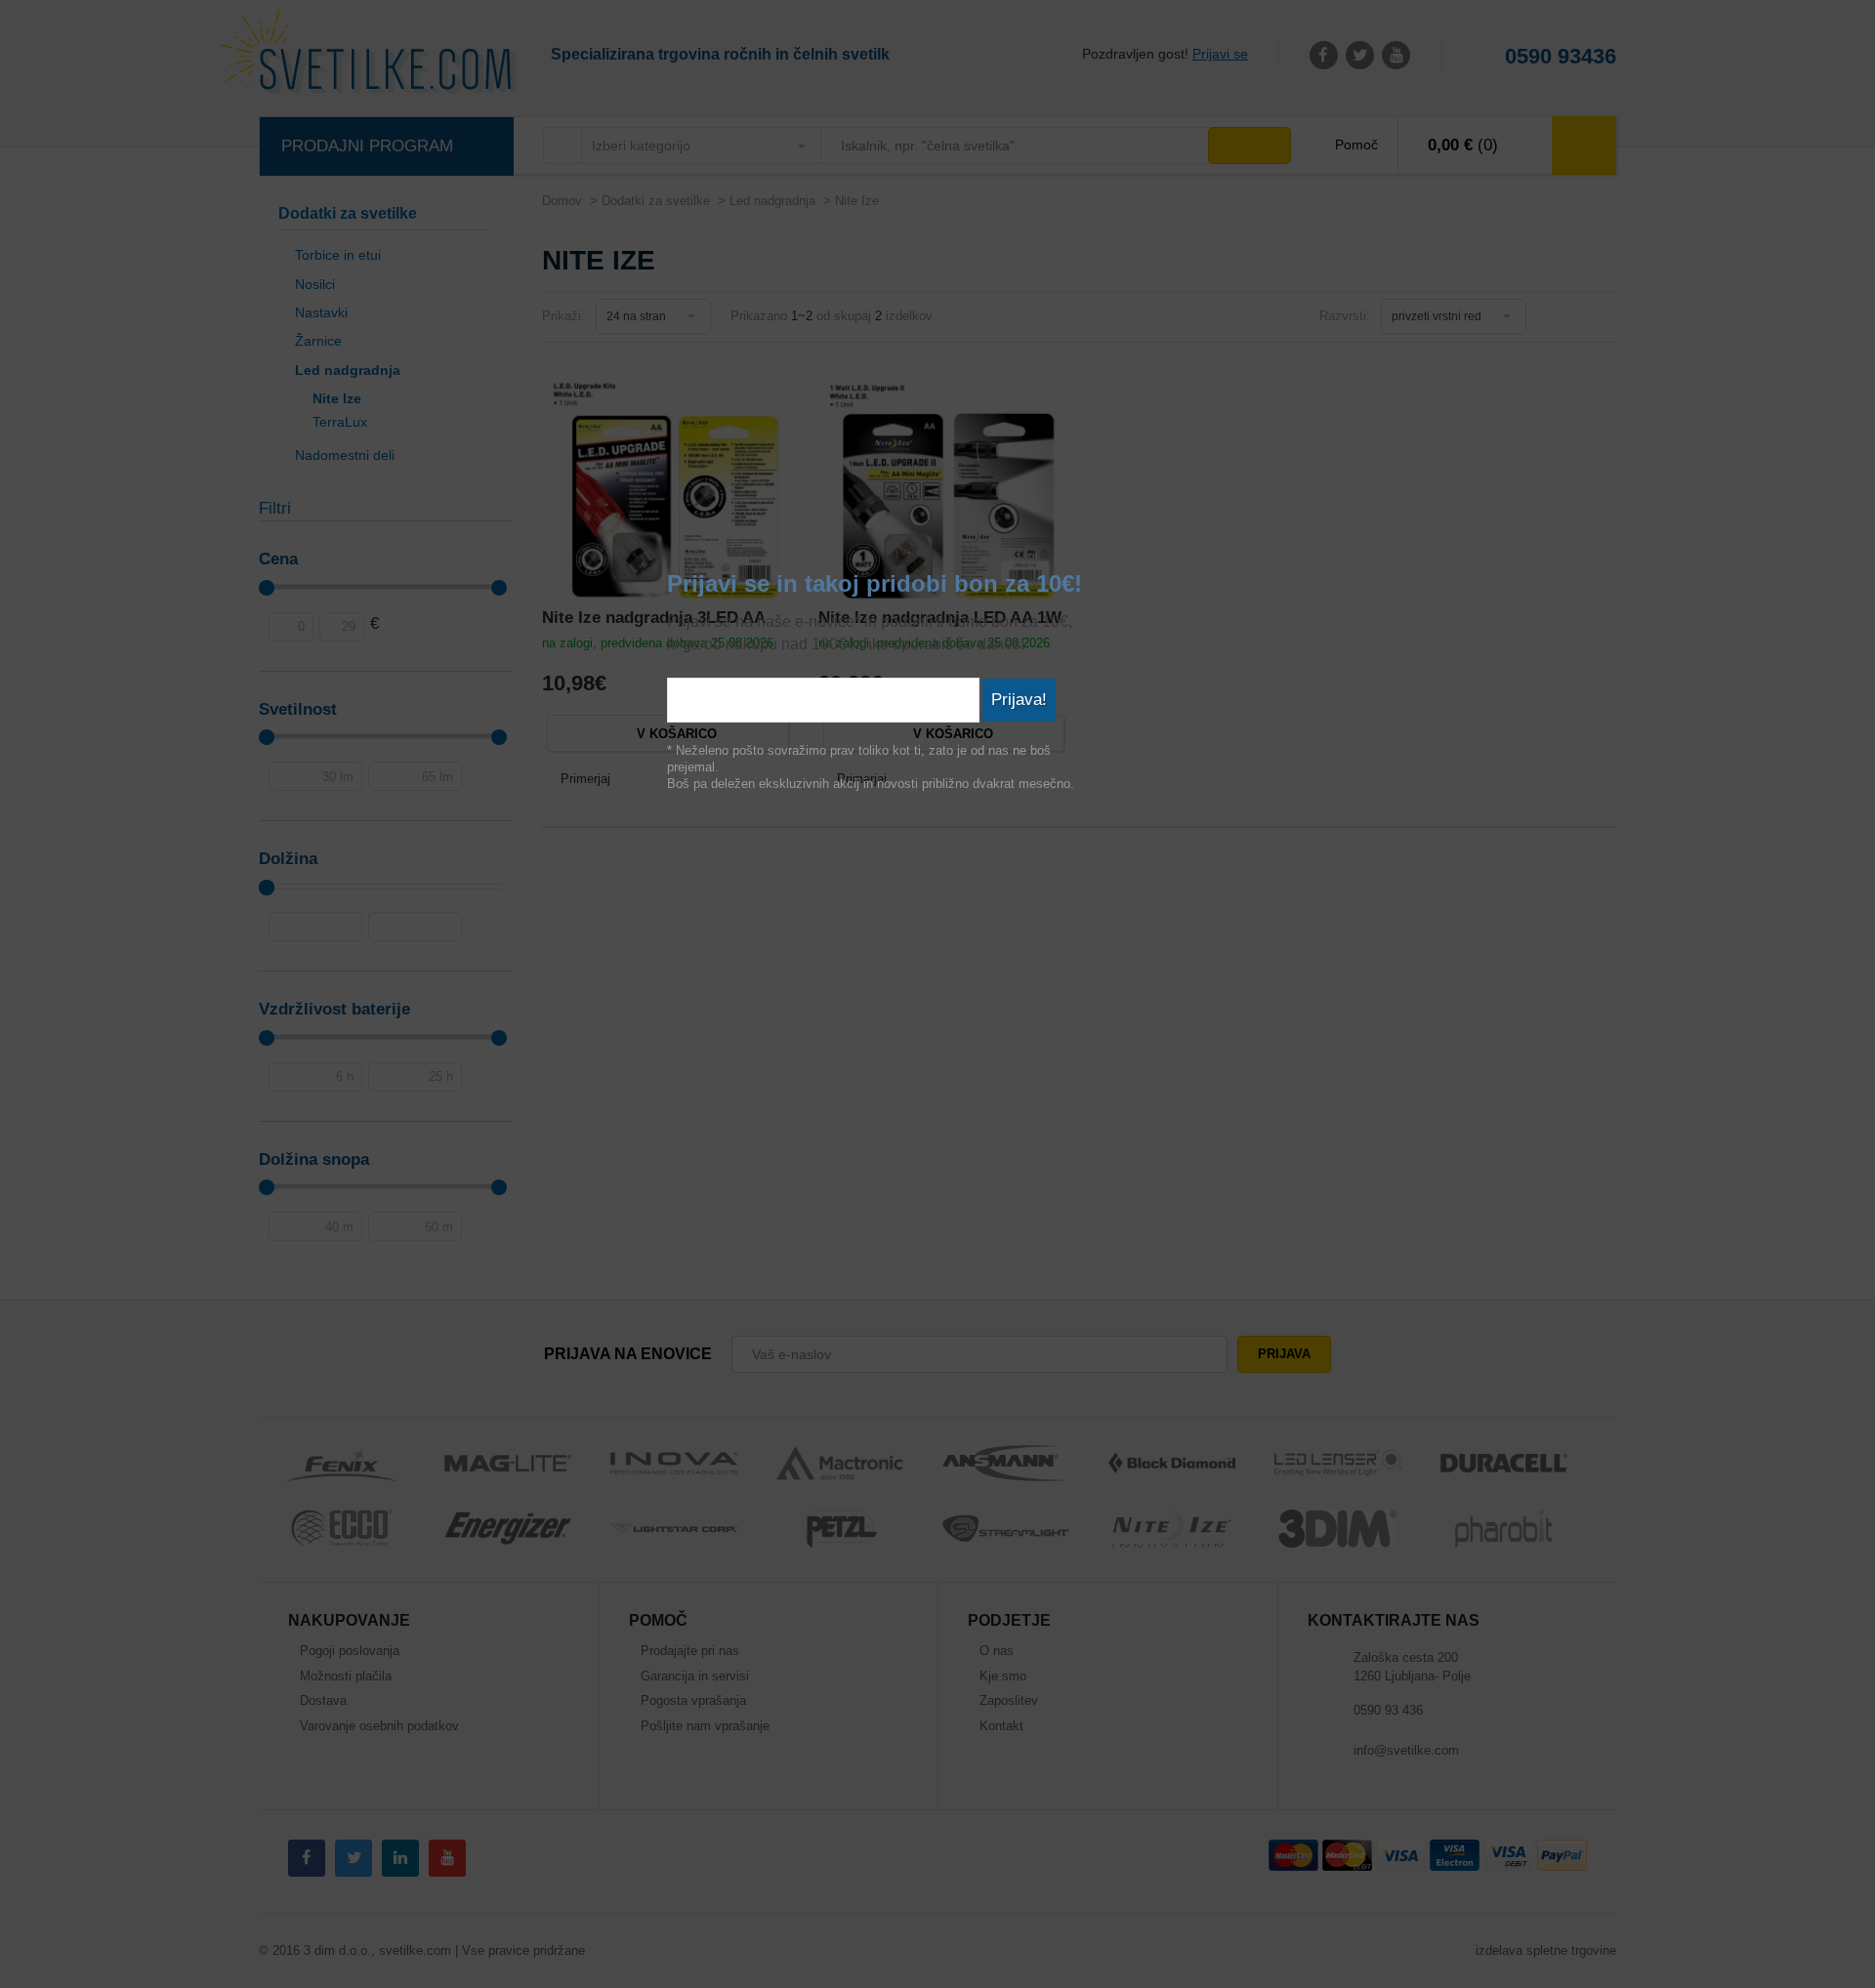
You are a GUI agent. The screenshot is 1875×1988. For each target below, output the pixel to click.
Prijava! (1019, 700)
